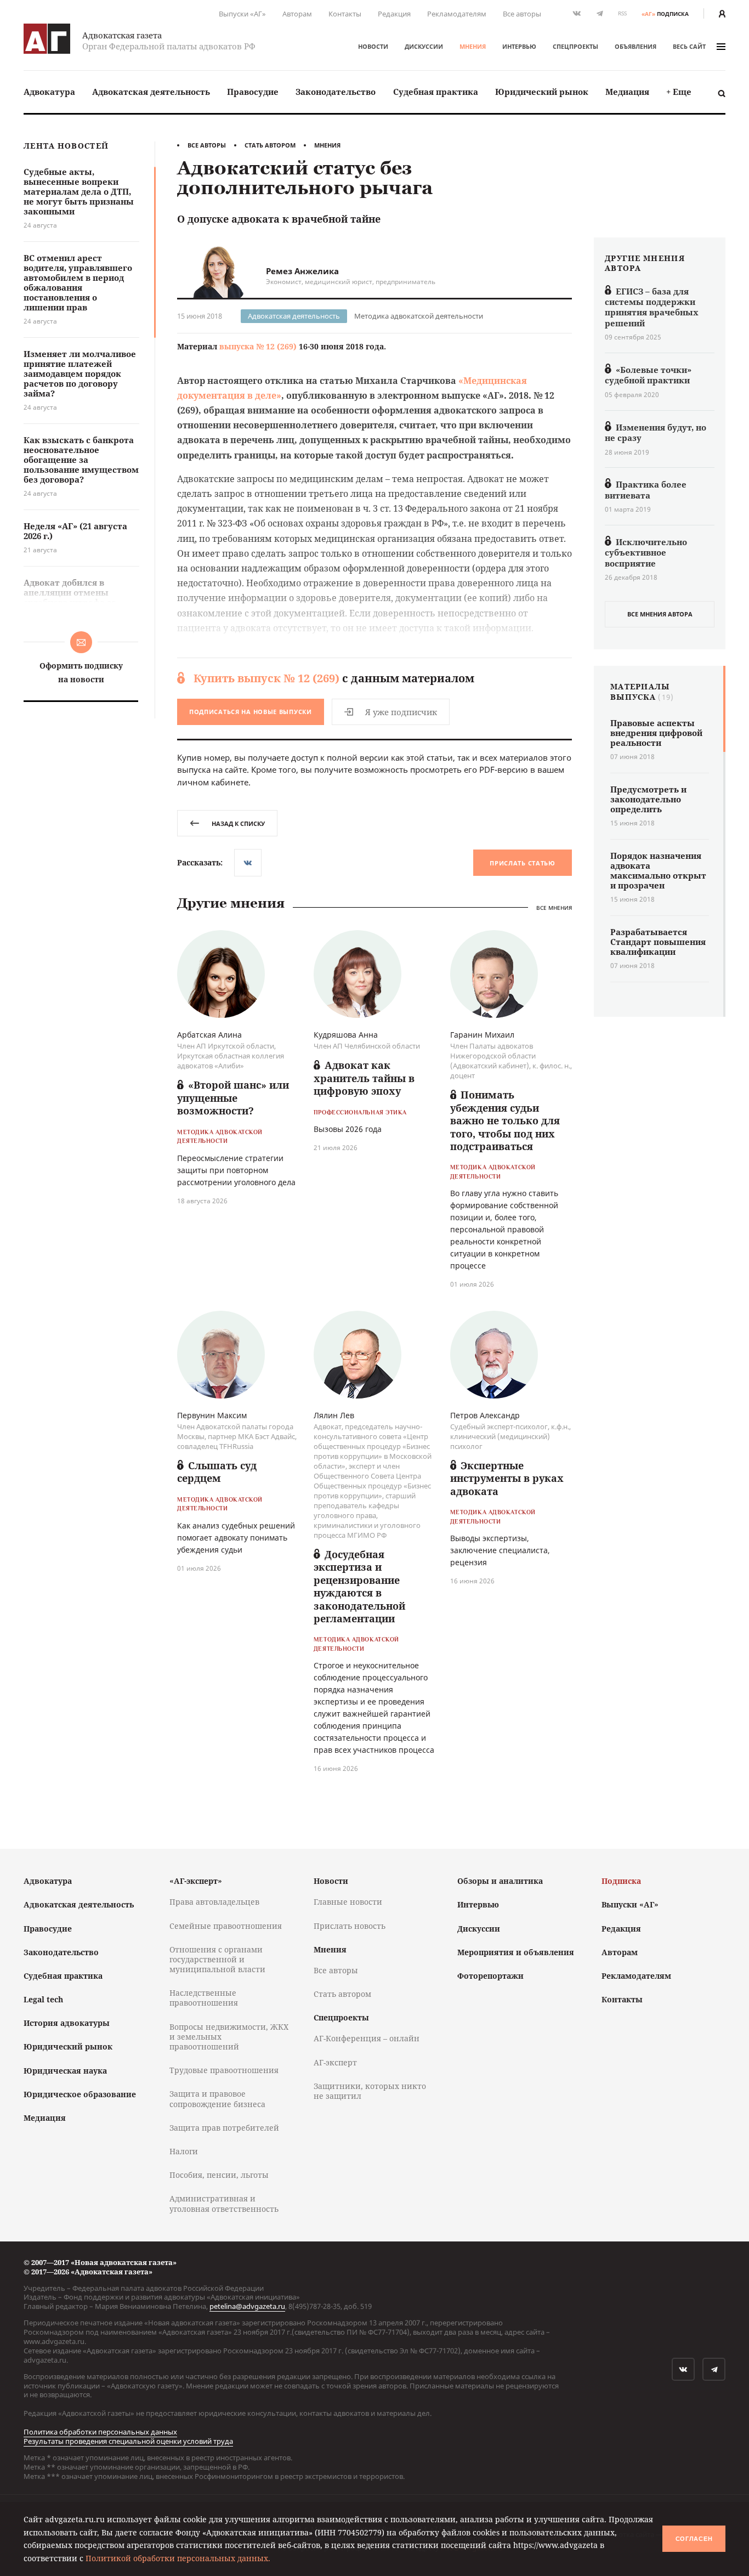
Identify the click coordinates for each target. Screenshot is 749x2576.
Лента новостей (66, 146)
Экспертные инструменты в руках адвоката (507, 1478)
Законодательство (336, 92)
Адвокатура (49, 92)
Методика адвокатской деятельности (419, 316)
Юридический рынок (542, 92)
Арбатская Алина (209, 1035)
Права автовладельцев (214, 1902)
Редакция (394, 14)
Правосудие (253, 92)
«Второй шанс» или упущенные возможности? (233, 1098)
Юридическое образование (80, 2094)
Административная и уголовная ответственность (224, 2203)
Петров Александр (485, 1415)
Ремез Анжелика (302, 271)
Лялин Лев (334, 1415)
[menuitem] (49, 92)
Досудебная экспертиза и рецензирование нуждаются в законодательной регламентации (359, 1586)
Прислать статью (523, 863)
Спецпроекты (575, 46)
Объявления (635, 46)
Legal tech (43, 1999)
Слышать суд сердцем (217, 1472)
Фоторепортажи (490, 1976)
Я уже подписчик (401, 712)
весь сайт (689, 46)
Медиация (627, 92)
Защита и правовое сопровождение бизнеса (217, 2099)
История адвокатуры (67, 2023)
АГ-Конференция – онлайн (367, 2038)
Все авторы (522, 14)
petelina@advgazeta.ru (247, 2306)
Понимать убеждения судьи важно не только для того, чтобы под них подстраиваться (505, 1120)
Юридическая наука (65, 2071)
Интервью (519, 46)
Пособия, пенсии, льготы (219, 2175)
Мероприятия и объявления (516, 1952)
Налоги (184, 2151)
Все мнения (554, 908)
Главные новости (348, 1902)
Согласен (694, 2539)
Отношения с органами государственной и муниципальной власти (217, 1959)
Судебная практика (436, 92)
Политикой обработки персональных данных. (178, 2558)
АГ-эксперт (335, 2062)
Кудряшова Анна (346, 1035)
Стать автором (270, 145)
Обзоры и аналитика (500, 1881)
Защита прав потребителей (224, 2128)
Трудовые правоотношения (224, 2070)
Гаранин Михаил (482, 1035)
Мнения (473, 46)
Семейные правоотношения (226, 1926)
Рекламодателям (457, 14)
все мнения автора (660, 614)
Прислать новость (350, 1926)
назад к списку (238, 823)
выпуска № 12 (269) (258, 346)
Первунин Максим (212, 1415)
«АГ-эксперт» (196, 1881)
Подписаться (251, 712)
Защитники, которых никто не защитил (370, 2091)
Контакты (345, 14)
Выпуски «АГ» (242, 14)
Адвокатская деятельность (151, 92)
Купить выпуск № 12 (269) (266, 678)
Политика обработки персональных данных (100, 2432)
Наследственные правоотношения (204, 1998)
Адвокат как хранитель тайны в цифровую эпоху (364, 1078)
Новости (373, 46)
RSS (622, 13)
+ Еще (679, 92)
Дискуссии (424, 46)
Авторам (297, 14)
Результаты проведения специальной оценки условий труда (128, 2441)
